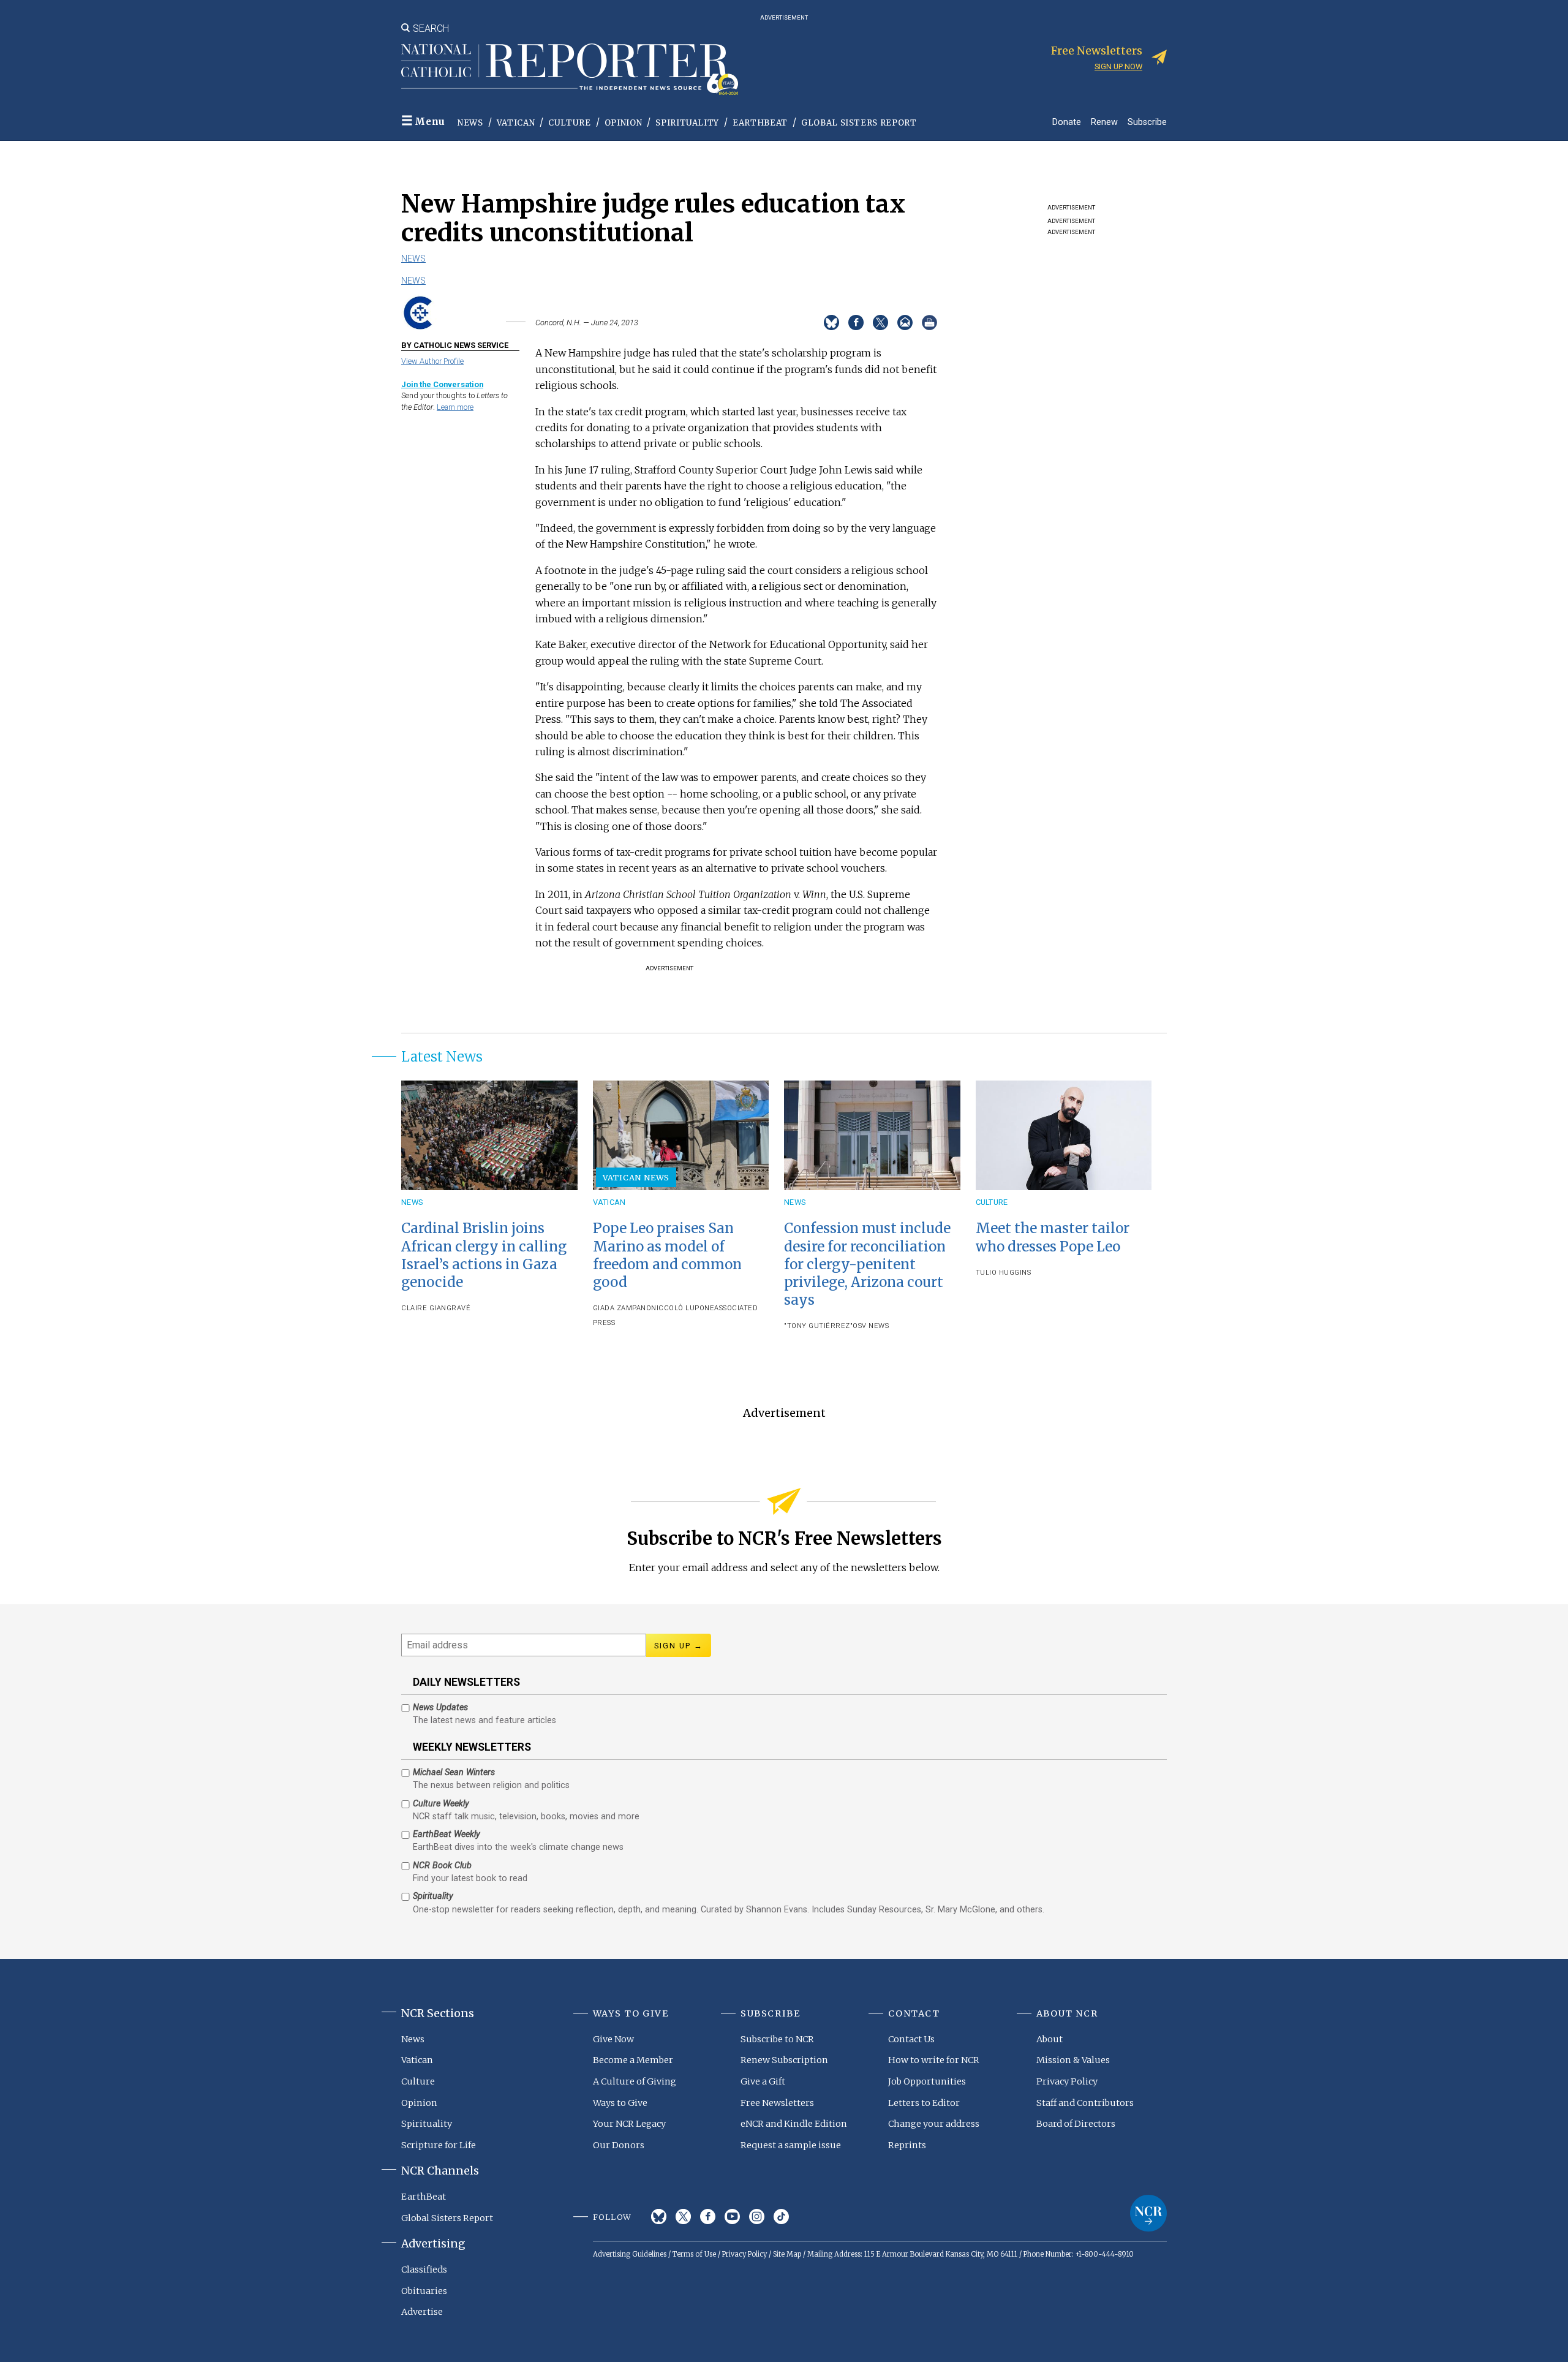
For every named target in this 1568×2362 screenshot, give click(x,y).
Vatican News (636, 1177)
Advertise (422, 2312)
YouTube (732, 2217)
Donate (1067, 122)
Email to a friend (905, 323)
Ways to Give (620, 2103)
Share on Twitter (880, 323)
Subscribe (1147, 122)
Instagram (757, 2217)
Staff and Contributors (1085, 2103)
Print (929, 323)
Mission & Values (1073, 2060)
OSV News (871, 1326)
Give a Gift (763, 2081)
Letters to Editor (924, 2103)
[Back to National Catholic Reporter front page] (570, 69)
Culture (570, 123)
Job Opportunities (927, 2081)
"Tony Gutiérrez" (818, 1326)
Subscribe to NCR (777, 2039)
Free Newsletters (777, 2103)
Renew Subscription (784, 2060)
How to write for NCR (934, 2060)
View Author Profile (432, 361)
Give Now (613, 2039)
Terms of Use (694, 2254)
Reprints (907, 2145)
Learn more (455, 407)
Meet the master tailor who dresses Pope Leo (1053, 1237)
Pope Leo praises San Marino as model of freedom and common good (667, 1255)
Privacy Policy (1067, 2081)
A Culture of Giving (635, 2081)
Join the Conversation (442, 384)
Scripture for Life (439, 2145)
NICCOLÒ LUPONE (683, 1308)
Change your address (934, 2124)
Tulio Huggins (1004, 1273)
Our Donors (619, 2145)
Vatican (516, 123)
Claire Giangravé (436, 1308)
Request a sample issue (791, 2145)
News (470, 123)
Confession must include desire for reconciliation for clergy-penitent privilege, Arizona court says (867, 1264)
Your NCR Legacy (629, 2124)
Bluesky (659, 2217)
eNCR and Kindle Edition (794, 2124)
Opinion (624, 123)
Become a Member (633, 2060)
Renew (1104, 122)
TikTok (781, 2217)
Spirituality (687, 123)
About (1050, 2039)
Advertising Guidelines (630, 2254)
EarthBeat (760, 123)
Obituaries (424, 2291)
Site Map (787, 2254)
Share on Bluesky (831, 323)
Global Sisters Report (859, 123)
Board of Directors (1076, 2124)
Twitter (683, 2217)
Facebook (708, 2217)
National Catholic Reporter (1148, 2213)
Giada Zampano (622, 1308)
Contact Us (911, 2039)
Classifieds (424, 2270)
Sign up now (1118, 66)
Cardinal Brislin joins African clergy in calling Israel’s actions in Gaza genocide (484, 1255)
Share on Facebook (856, 323)
